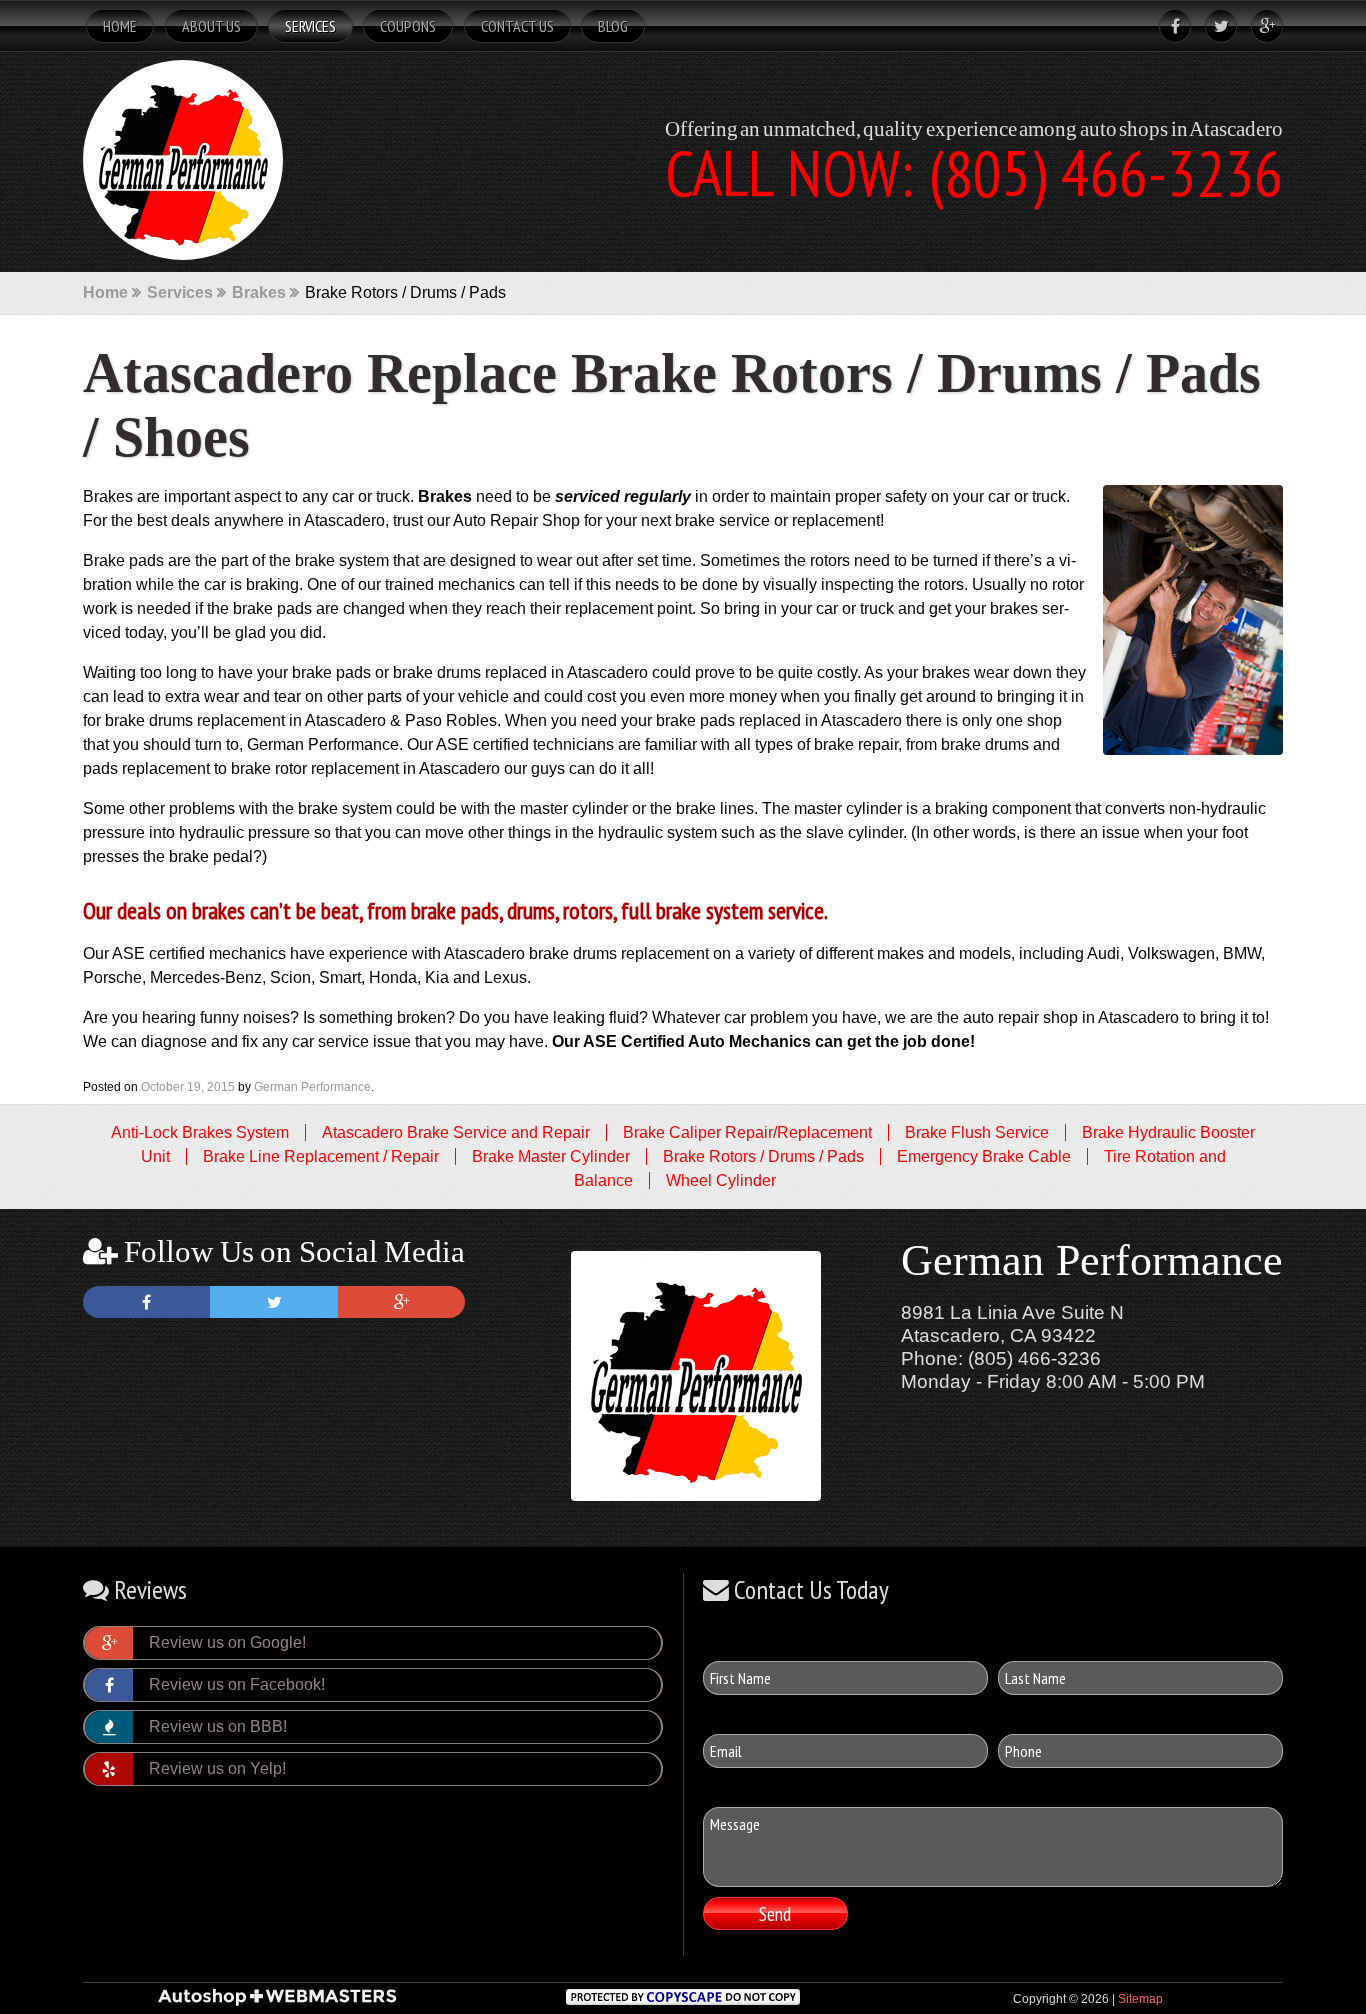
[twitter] (1216, 26)
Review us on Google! (227, 1642)
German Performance (312, 1087)
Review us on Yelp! (217, 1768)
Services (310, 26)
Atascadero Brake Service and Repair (456, 1132)
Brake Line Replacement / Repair (321, 1156)
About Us (211, 26)
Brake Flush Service (977, 1132)
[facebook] (1170, 26)
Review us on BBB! (218, 1726)
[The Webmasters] (277, 2003)
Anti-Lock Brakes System (200, 1132)
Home (120, 26)
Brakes (259, 292)
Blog (613, 26)
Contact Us (517, 26)
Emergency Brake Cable (984, 1156)
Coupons (408, 26)
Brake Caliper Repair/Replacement (747, 1132)
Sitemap (1140, 1999)
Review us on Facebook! (237, 1684)
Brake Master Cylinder (551, 1156)
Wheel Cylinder (721, 1180)
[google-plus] (1262, 26)
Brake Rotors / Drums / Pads (763, 1156)
